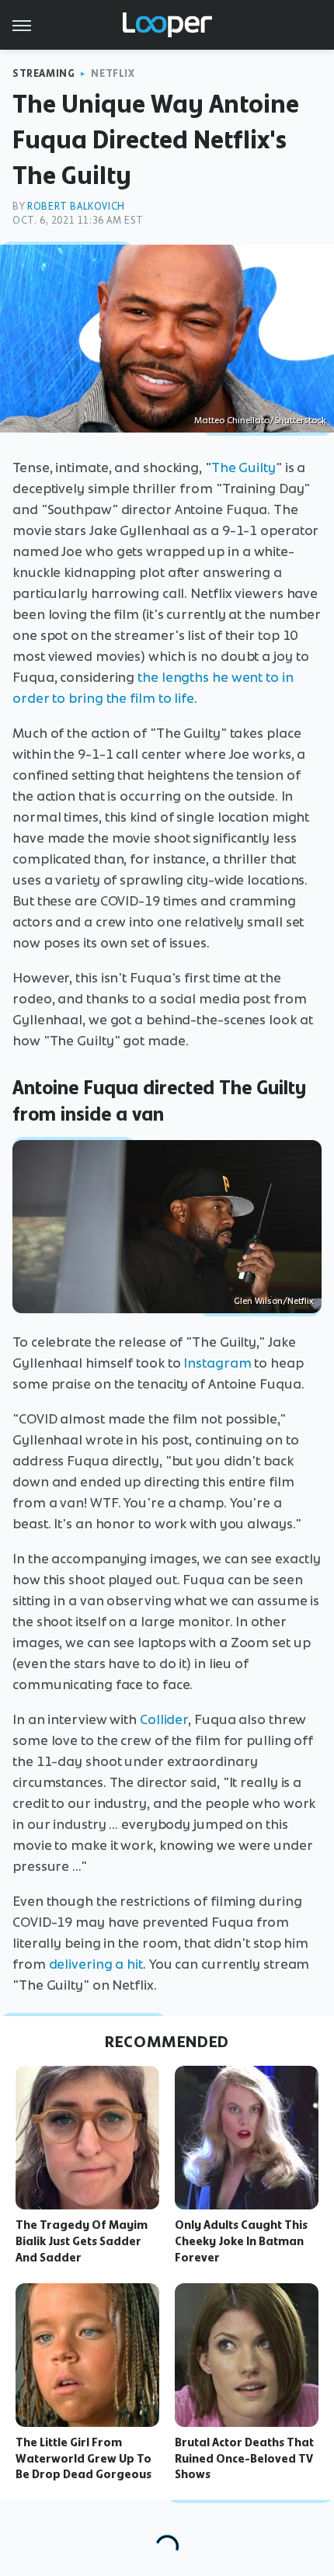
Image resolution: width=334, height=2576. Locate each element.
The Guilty (244, 468)
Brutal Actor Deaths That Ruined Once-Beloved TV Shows (244, 2459)
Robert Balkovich (76, 206)
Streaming (43, 73)
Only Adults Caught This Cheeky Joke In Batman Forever (241, 2241)
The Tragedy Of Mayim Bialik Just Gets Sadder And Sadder (82, 2241)
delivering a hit (96, 1964)
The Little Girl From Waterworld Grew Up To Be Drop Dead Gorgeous (83, 2459)
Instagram (217, 1363)
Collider (164, 1719)
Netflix (113, 73)
